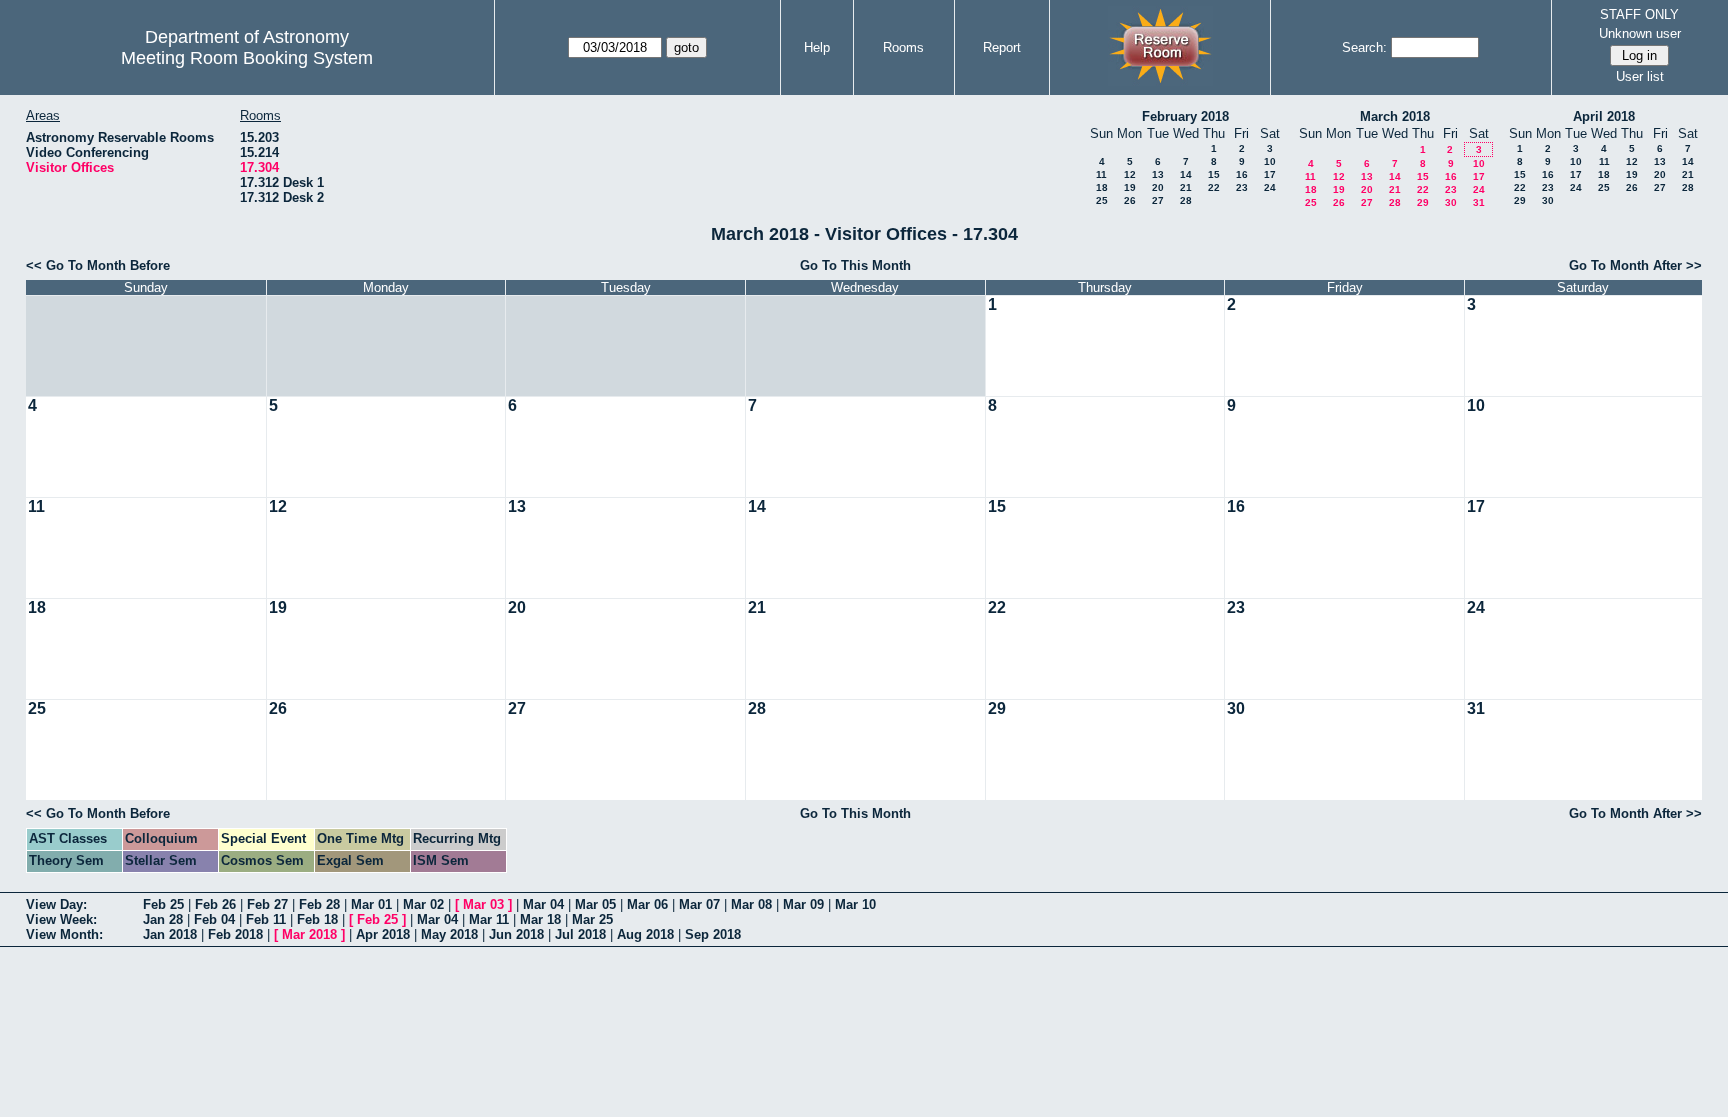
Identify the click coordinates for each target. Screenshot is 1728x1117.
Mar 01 (371, 904)
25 (1102, 200)
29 (1423, 202)
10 (1270, 161)
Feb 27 (267, 904)
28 (1186, 200)
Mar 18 (540, 919)
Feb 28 (319, 904)
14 (1186, 174)
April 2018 (1604, 116)
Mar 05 (595, 904)
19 (1130, 187)
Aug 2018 (645, 934)
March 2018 (1395, 116)
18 (1102, 187)
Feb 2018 (235, 934)
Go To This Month (855, 265)
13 (1158, 174)
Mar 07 (699, 904)
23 (1242, 187)
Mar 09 (803, 904)
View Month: (64, 934)
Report (1002, 47)
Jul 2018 (580, 934)
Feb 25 (163, 904)
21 (1186, 187)
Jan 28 (163, 919)
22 (1214, 187)
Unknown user (1640, 33)
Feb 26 (215, 904)
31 (1479, 202)
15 (1214, 174)
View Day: (56, 904)
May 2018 (449, 934)
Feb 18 (317, 919)
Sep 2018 (713, 934)
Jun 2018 (516, 934)
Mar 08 (751, 904)
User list (1640, 76)
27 (1158, 200)
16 (1242, 174)
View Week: (61, 919)
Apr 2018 (383, 934)
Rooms (903, 47)
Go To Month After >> (1635, 265)
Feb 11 (266, 919)
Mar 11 (489, 919)
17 (1270, 174)
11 (1101, 174)
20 (1158, 187)
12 (1130, 174)
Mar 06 (647, 904)
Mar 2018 (309, 934)
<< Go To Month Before (98, 265)
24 (1270, 187)
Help (817, 47)
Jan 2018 (170, 934)
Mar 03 (483, 904)
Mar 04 (543, 904)
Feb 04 (214, 919)
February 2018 (1185, 116)
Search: (1364, 47)
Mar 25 (592, 919)
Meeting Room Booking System (247, 58)
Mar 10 (855, 904)
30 (1451, 202)
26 (1130, 200)
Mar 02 (423, 904)
